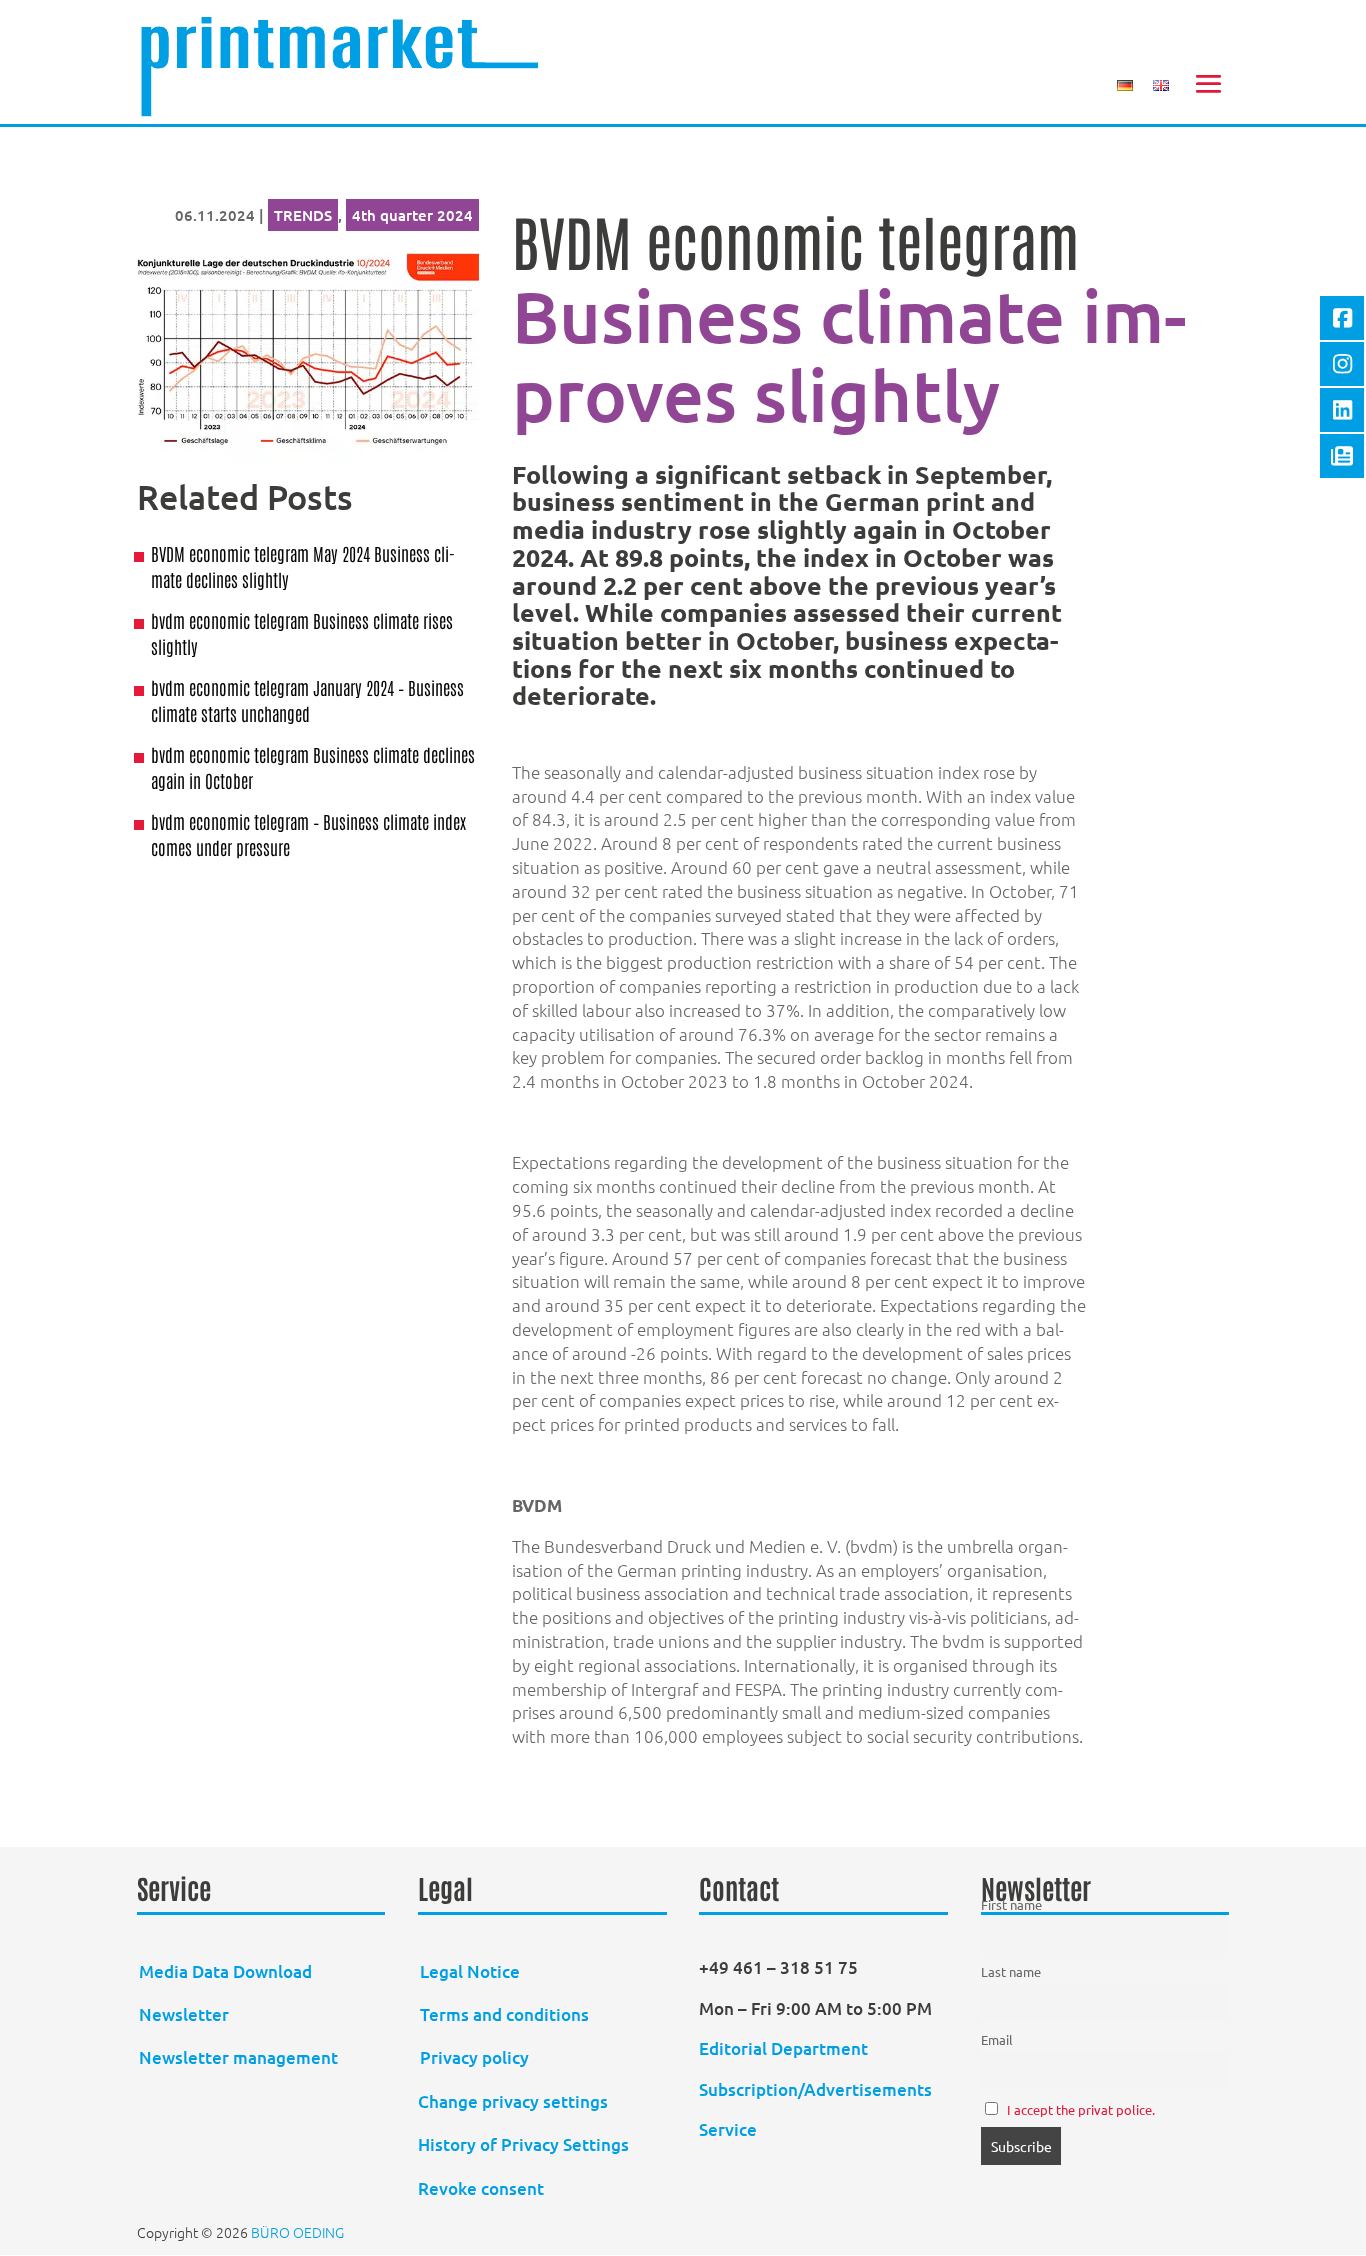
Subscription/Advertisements (815, 2089)
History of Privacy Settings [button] (523, 2144)
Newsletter (184, 2014)
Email (997, 2039)
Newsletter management (238, 2057)
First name (1011, 1904)
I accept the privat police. (1081, 2109)
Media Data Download (225, 1971)
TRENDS (303, 215)
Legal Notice (470, 1971)
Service (728, 2129)
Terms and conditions (504, 2014)
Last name (1011, 1971)
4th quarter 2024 (412, 215)
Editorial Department (785, 2048)
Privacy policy (474, 2057)
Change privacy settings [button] (513, 2101)
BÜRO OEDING (297, 2232)
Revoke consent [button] (481, 2188)
